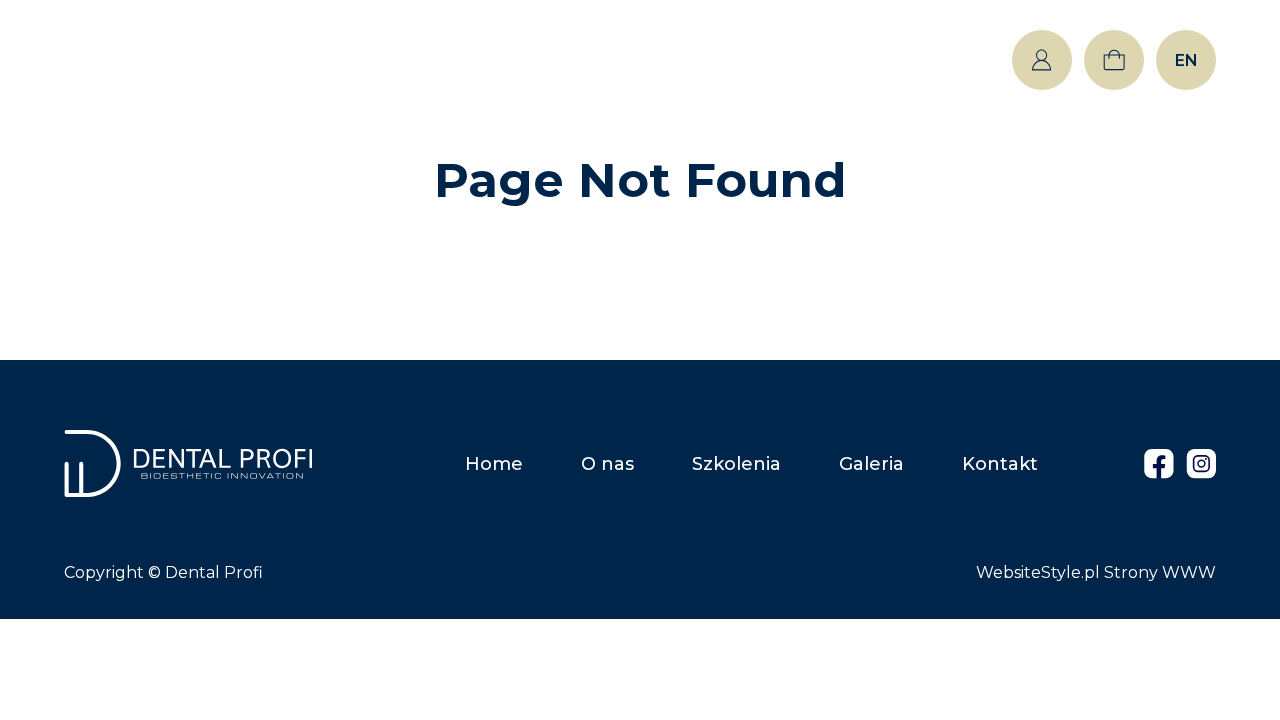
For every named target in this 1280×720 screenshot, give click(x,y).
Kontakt (914, 60)
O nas (515, 60)
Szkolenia (646, 60)
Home (400, 60)
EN (1186, 60)
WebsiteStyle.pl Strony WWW (1096, 572)
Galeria (783, 60)
